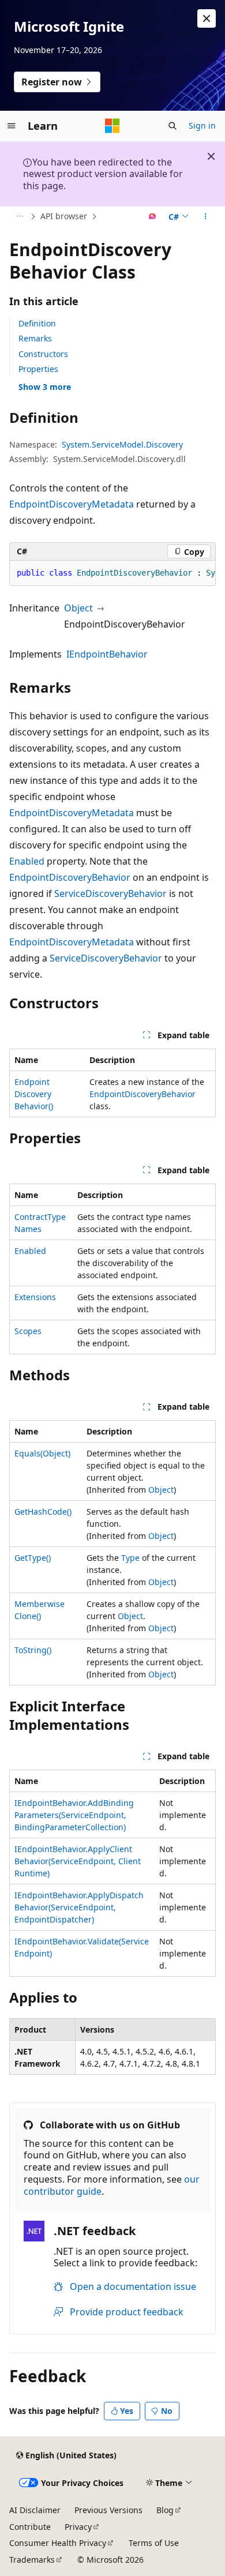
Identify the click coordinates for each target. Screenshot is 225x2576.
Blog (165, 2510)
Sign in (202, 125)
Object (78, 608)
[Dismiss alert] (207, 18)
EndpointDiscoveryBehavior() (34, 1094)
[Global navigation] (12, 126)
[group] (112, 573)
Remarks (35, 338)
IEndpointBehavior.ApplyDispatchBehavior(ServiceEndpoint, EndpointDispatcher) (79, 1907)
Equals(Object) (42, 1453)
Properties (38, 369)
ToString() (33, 1650)
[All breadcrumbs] (19, 217)
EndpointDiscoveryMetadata (72, 504)
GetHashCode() (43, 1512)
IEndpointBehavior (107, 654)
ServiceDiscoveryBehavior (110, 893)
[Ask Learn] (153, 217)
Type (130, 1558)
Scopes (28, 1331)
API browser (64, 216)
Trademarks (32, 2560)
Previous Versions (108, 2510)
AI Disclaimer (35, 2510)
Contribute (30, 2527)
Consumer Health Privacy (58, 2543)
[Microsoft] (112, 126)
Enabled (27, 861)
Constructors (43, 354)
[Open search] (172, 126)
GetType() (33, 1558)
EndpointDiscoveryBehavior (70, 877)
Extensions (35, 1297)
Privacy (78, 2527)
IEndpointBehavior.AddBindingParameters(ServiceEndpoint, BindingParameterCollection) (74, 1815)
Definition (37, 323)
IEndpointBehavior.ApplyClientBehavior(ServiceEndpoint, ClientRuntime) (78, 1861)
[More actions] (206, 217)
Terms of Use (154, 2543)
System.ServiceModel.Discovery (122, 444)
